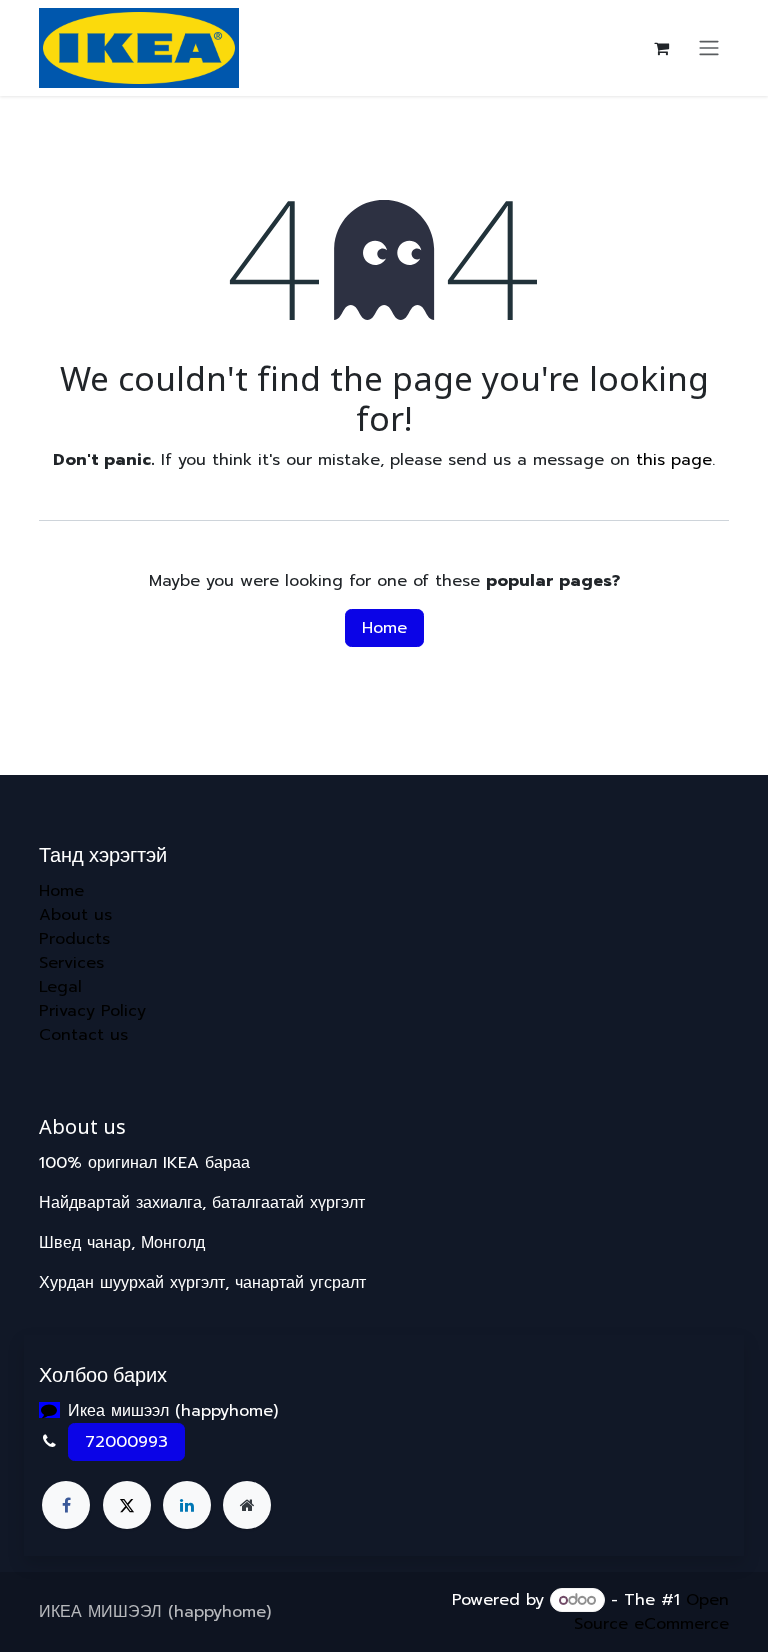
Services (71, 963)
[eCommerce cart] (661, 48)
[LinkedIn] (187, 1505)
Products (74, 939)
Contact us (83, 1035)
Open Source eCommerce (651, 1612)
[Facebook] (66, 1505)
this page (674, 460)
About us (75, 915)
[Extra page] (247, 1505)
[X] (127, 1505)
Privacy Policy (92, 1011)
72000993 (126, 1442)
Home (384, 628)
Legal (60, 987)
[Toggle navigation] (709, 48)
